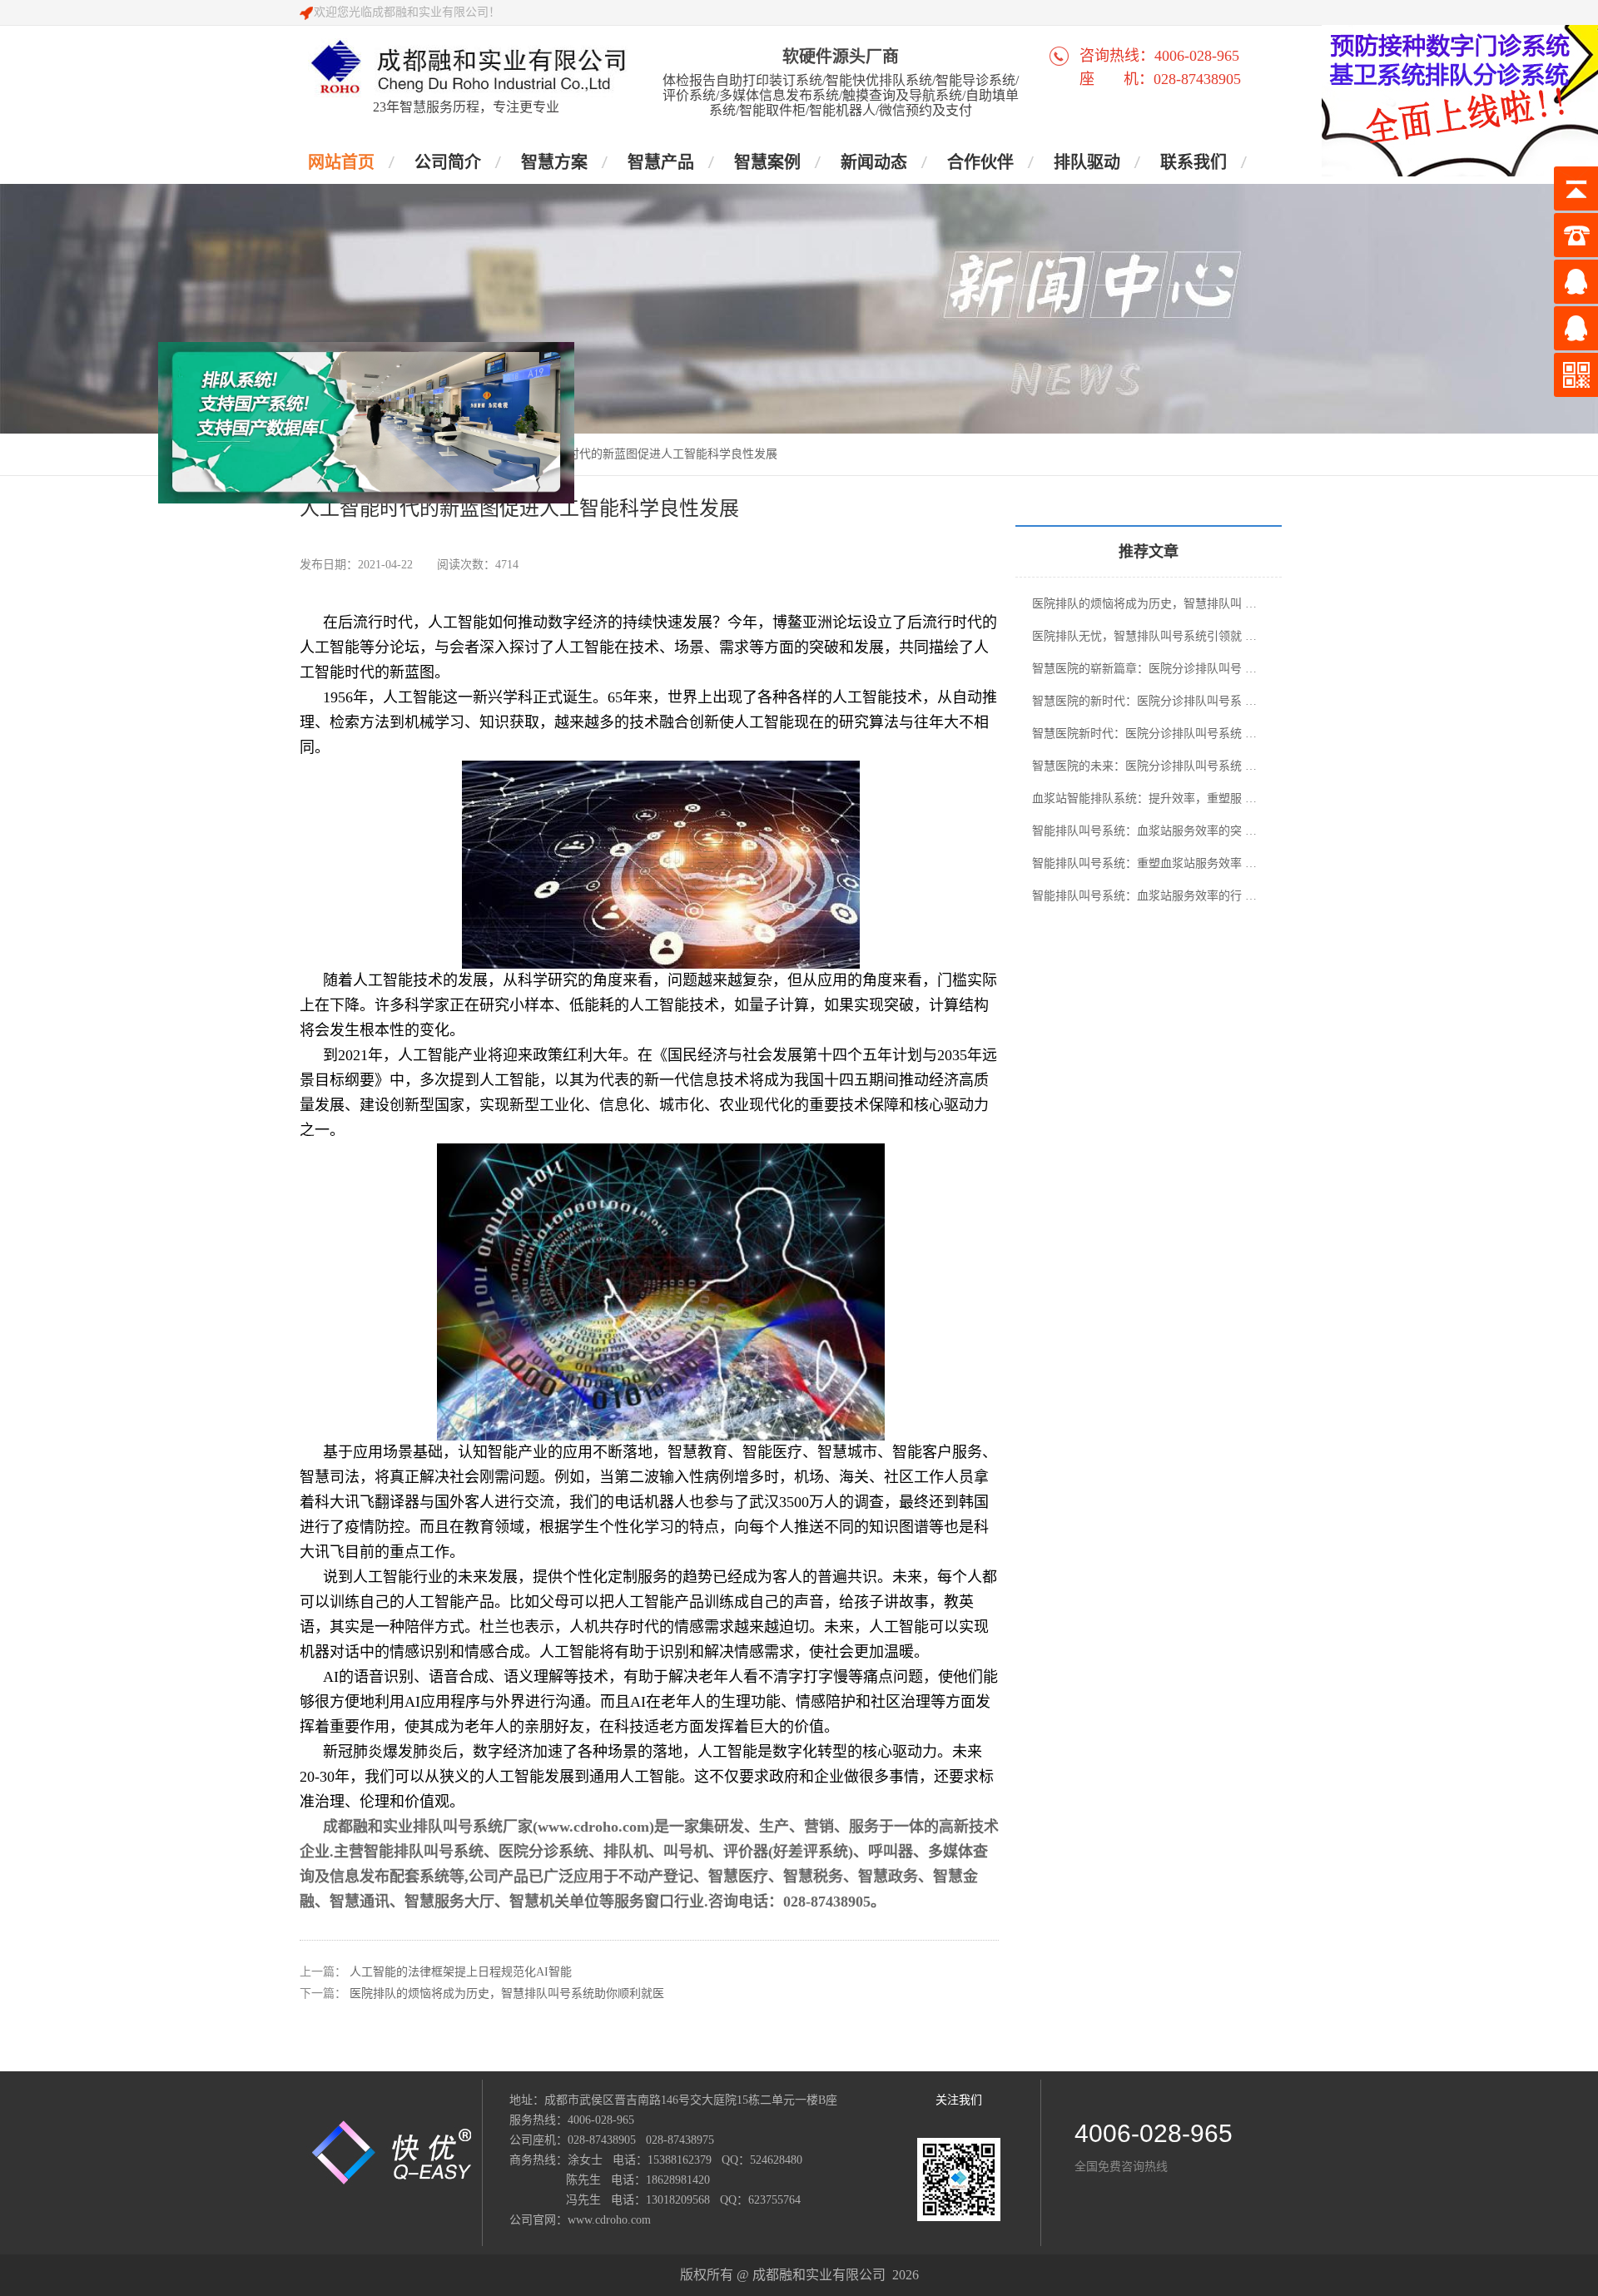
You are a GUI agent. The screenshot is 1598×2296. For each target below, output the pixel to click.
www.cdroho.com (609, 2220)
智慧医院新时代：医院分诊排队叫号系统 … (1144, 734)
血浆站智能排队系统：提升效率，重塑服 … (1144, 798)
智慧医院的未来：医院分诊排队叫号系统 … (1144, 766)
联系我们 (1194, 162)
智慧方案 (554, 162)
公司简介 (448, 162)
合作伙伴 (980, 162)
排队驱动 (1087, 162)
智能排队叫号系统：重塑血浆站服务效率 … (1144, 863)
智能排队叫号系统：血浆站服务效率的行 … (1144, 896)
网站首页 (341, 162)
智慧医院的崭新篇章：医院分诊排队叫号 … (1144, 669)
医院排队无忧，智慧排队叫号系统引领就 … (1144, 636)
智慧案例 (767, 162)
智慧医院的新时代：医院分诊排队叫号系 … (1144, 701)
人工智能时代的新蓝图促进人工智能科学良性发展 (649, 454)
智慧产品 (661, 162)
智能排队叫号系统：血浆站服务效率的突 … (1144, 831)
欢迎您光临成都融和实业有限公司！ (407, 12)
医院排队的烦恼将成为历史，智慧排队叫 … (1144, 604)
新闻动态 (874, 162)
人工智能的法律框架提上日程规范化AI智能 (461, 1972)
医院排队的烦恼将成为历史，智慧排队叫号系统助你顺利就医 (507, 1994)
